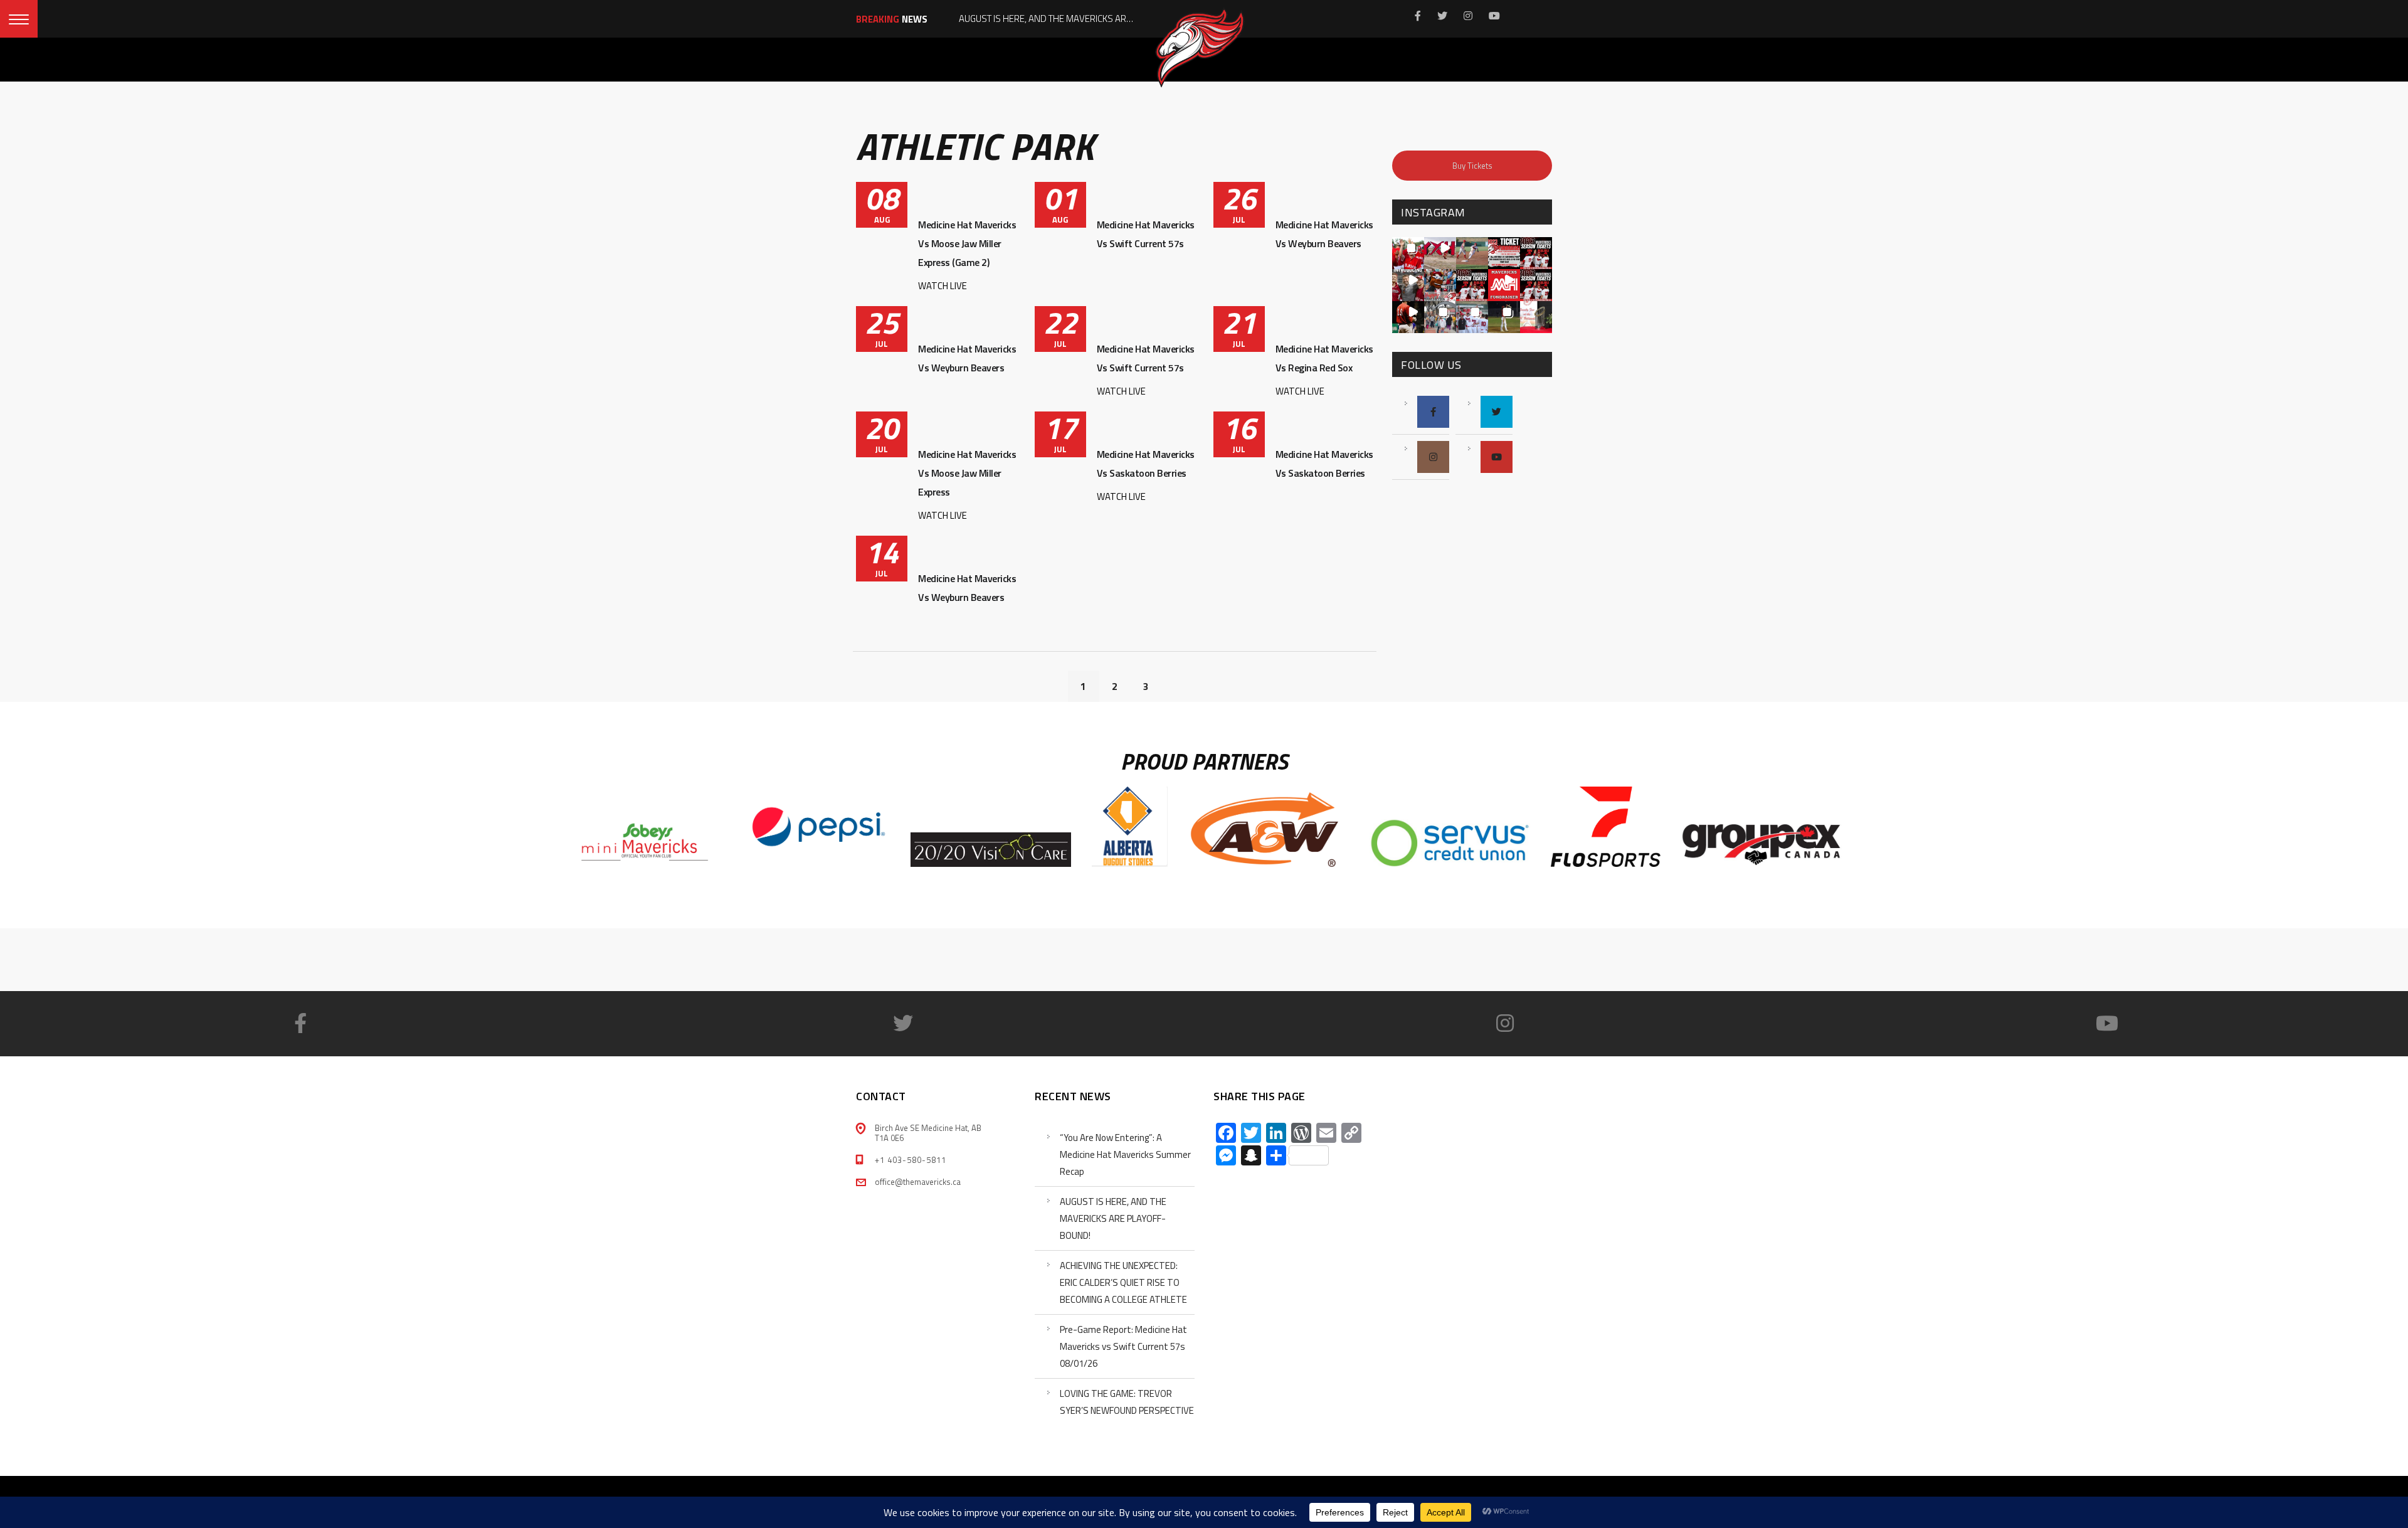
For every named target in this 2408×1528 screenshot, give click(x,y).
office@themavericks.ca (918, 1182)
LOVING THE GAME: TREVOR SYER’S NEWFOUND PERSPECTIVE (1127, 1402)
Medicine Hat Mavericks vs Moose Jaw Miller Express (967, 473)
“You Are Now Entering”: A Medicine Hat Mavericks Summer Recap (1125, 1154)
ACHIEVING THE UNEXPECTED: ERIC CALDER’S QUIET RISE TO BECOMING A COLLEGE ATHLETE (1123, 1282)
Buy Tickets (1472, 166)
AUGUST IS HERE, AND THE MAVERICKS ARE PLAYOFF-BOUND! (1113, 1218)
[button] (1408, 253)
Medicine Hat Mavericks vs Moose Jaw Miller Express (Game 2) (967, 243)
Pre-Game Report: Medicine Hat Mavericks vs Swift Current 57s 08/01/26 (1123, 1346)
